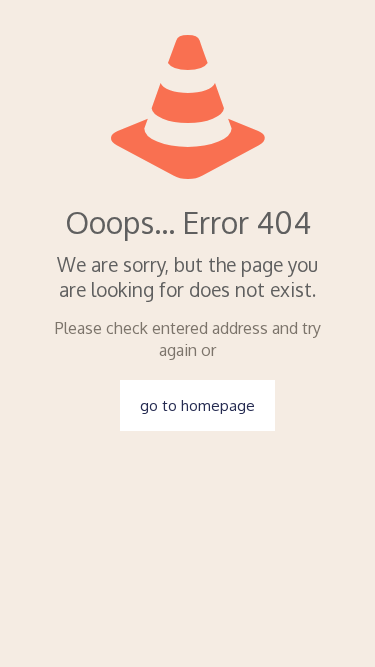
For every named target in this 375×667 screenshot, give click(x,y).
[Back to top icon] (334, 626)
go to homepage (197, 405)
